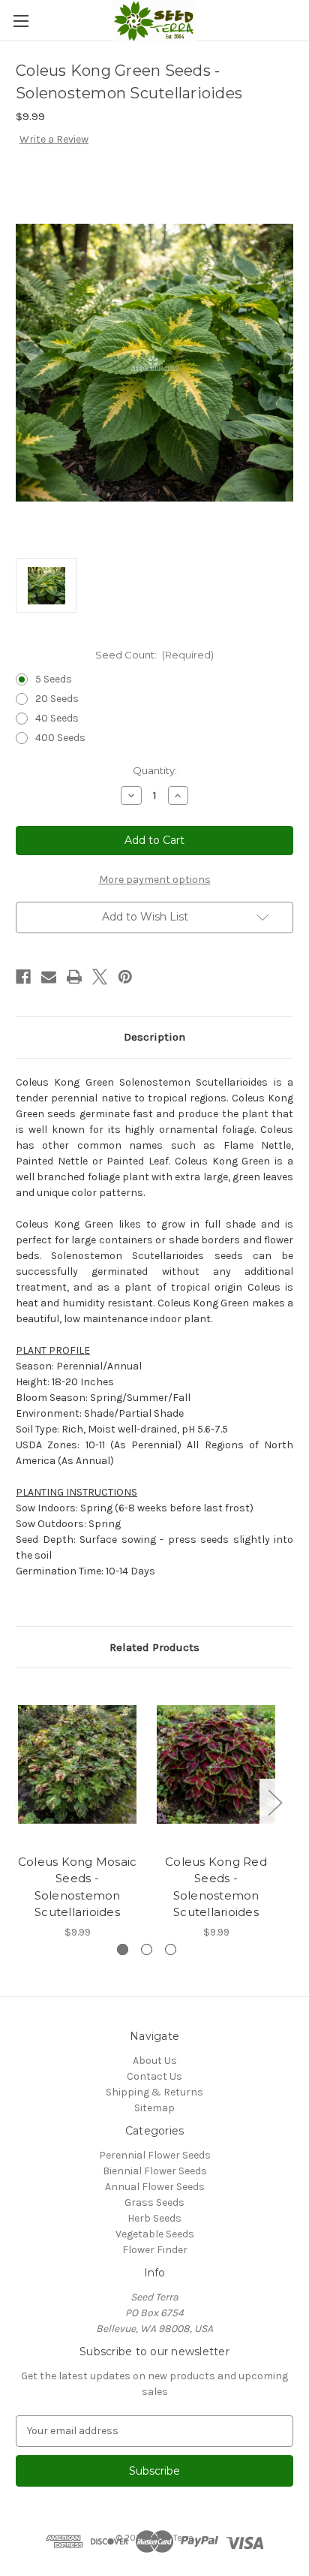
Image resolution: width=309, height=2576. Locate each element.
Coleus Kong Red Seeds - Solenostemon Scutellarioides (216, 1887)
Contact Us (154, 2076)
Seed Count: (155, 655)
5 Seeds (54, 679)
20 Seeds (57, 699)
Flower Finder (155, 2250)
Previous (19, 1802)
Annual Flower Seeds (155, 2187)
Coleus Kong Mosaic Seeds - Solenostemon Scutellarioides (78, 1887)
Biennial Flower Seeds (155, 2171)
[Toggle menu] (21, 21)
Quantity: (155, 770)
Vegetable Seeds (155, 2234)
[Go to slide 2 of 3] (147, 1949)
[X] (100, 977)
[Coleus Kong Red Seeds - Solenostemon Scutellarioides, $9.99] (216, 1764)
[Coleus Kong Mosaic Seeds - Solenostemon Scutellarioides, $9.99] (77, 1764)
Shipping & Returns (154, 2092)
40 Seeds (57, 718)
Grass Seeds (154, 2202)
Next (274, 1802)
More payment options (155, 880)
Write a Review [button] (54, 139)
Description (154, 1037)
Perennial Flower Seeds (155, 2155)
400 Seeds (60, 738)
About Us (155, 2061)
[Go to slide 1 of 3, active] (123, 1949)
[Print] (74, 977)
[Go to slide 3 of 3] (171, 1949)
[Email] (49, 977)
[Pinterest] (125, 977)
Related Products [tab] (154, 1647)
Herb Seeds (154, 2218)
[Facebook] (23, 977)
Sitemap (154, 2108)
